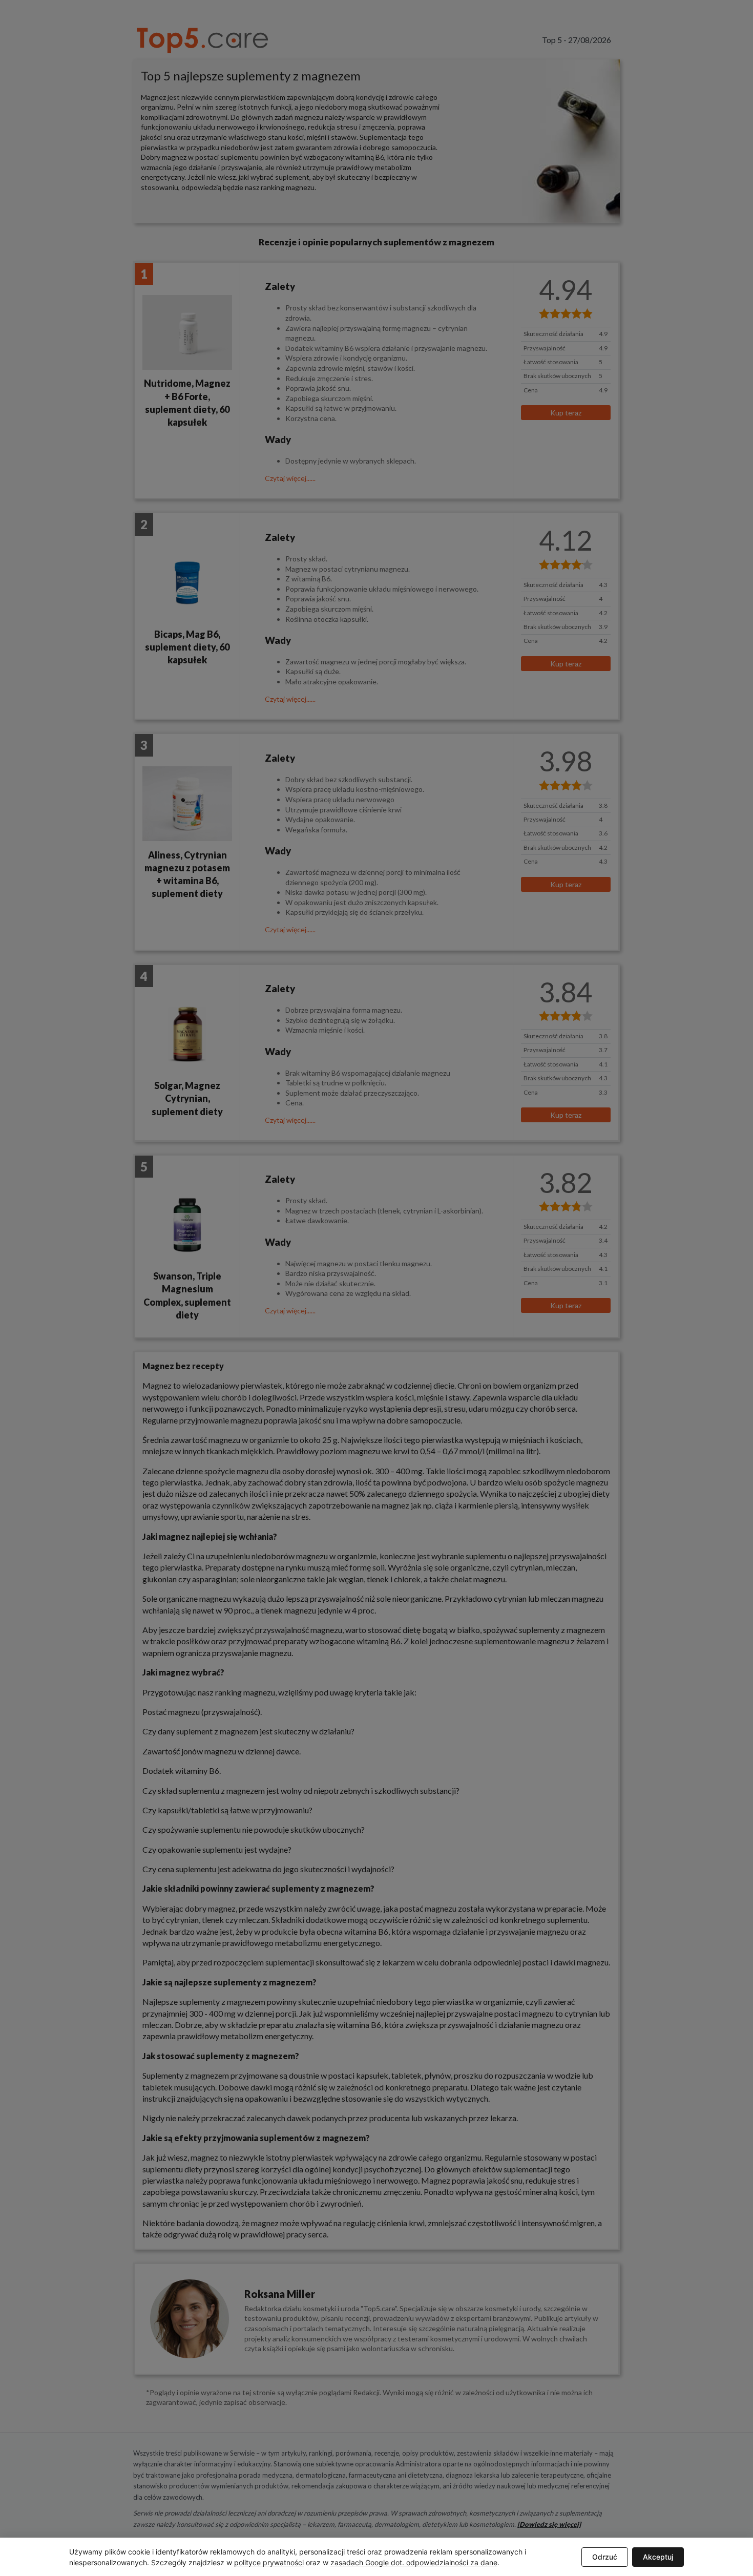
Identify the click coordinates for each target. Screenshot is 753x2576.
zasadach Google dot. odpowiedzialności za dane (414, 2562)
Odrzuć (605, 2557)
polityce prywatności (269, 2562)
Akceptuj (658, 2557)
